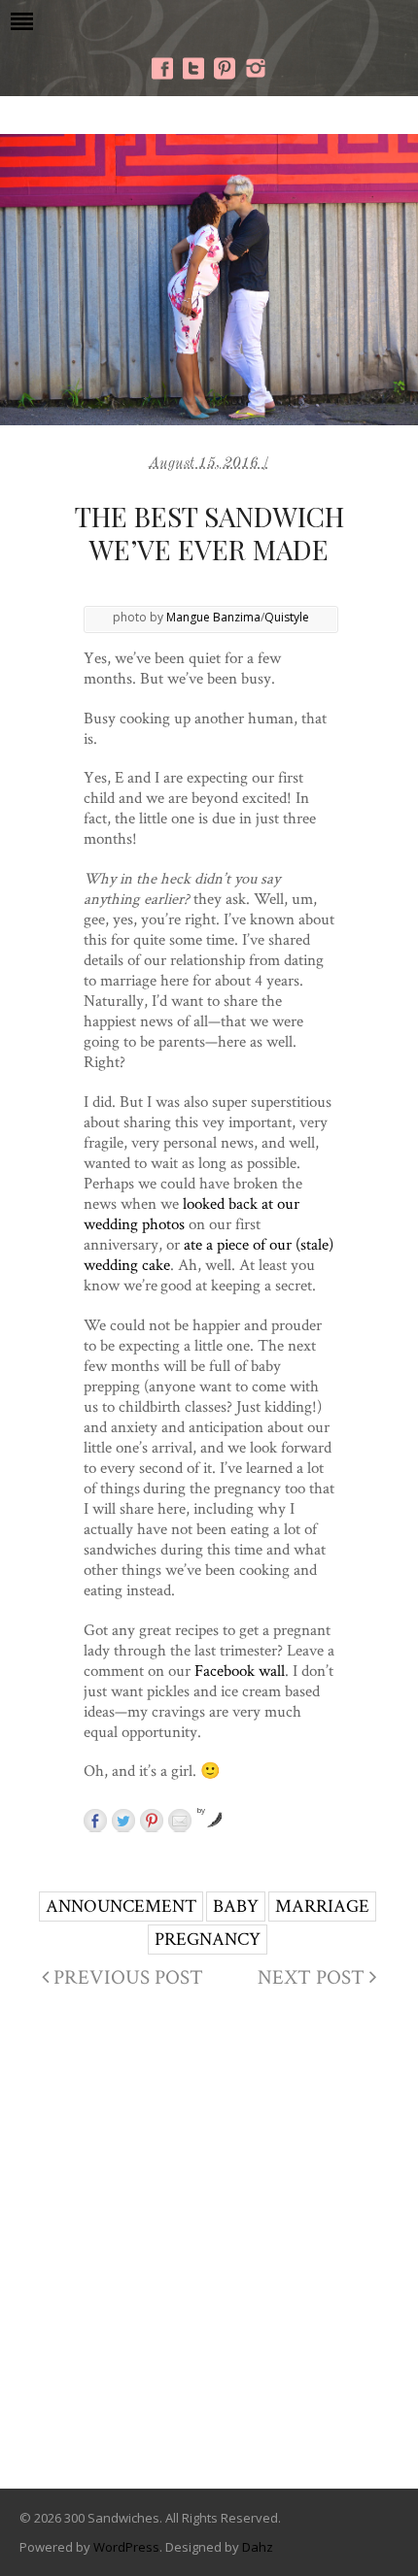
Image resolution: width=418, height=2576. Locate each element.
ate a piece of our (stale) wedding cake (209, 1254)
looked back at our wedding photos (192, 1213)
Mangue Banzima (213, 617)
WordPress (126, 2547)
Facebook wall (240, 1670)
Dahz (258, 2547)
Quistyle (287, 617)
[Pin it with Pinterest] (152, 1821)
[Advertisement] (209, 2245)
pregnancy (208, 1939)
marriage (322, 1906)
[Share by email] (180, 1821)
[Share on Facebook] (95, 1821)
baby (236, 1906)
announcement (121, 1906)
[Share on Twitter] (123, 1821)
